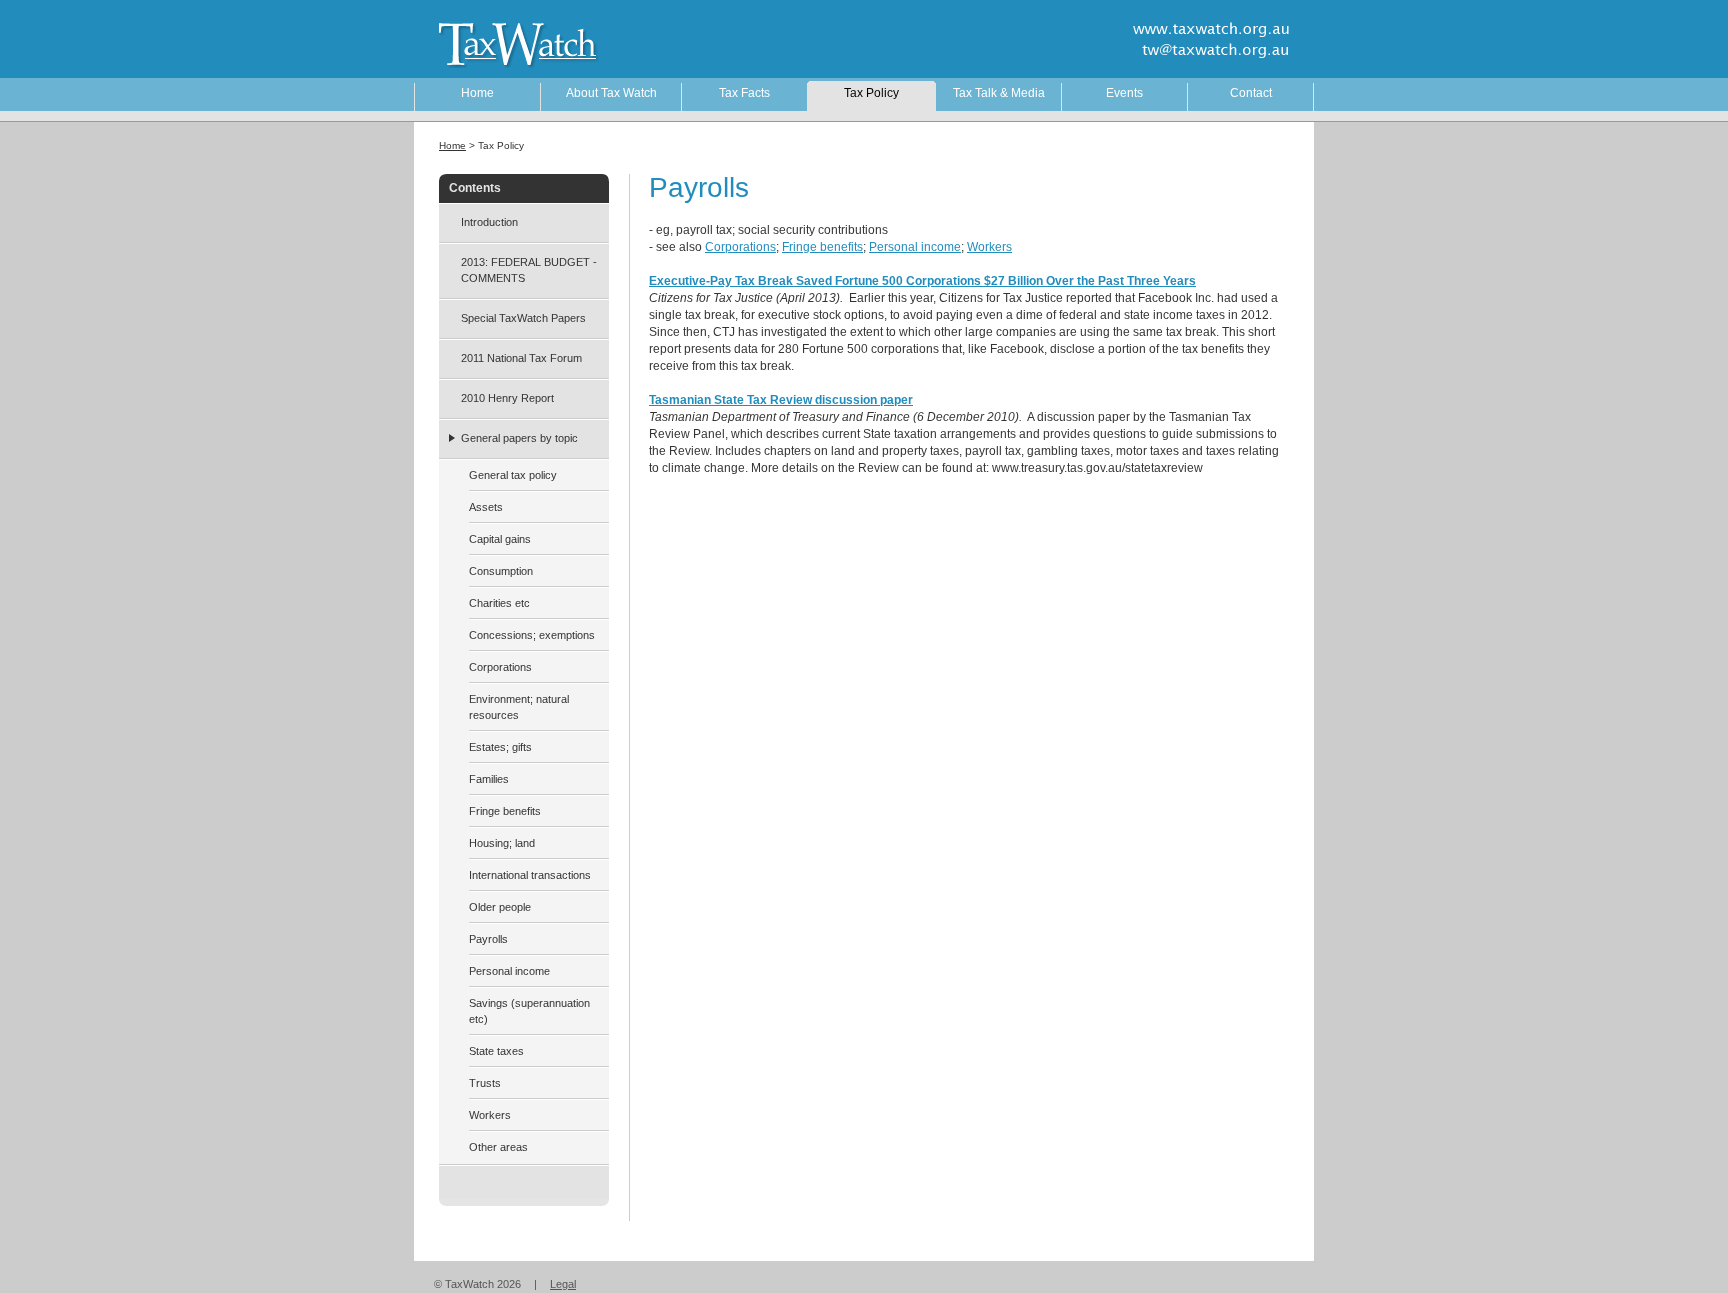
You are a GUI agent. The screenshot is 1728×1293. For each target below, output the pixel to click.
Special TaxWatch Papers (523, 318)
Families (489, 779)
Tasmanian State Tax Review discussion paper (781, 400)
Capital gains (500, 539)
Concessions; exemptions (532, 635)
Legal (563, 1284)
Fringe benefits (822, 247)
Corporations (740, 247)
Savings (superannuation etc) (529, 1011)
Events (1124, 93)
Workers (989, 247)
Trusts (485, 1083)
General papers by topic (519, 438)
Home (477, 93)
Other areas (498, 1147)
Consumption (501, 571)
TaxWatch (504, 43)
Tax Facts (744, 93)
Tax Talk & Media (999, 93)
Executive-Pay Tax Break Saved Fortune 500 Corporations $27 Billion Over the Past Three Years (922, 281)
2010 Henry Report (507, 398)
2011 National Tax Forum (521, 358)
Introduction (489, 222)
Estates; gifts (500, 747)
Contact (1251, 93)
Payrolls (488, 939)
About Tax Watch (611, 93)
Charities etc (499, 603)
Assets (486, 507)
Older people (500, 907)
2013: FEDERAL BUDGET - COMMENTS (529, 270)
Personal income (915, 247)
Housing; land (502, 843)
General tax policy (513, 475)
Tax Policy (871, 93)
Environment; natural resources (519, 707)
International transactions (530, 875)
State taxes (496, 1051)
